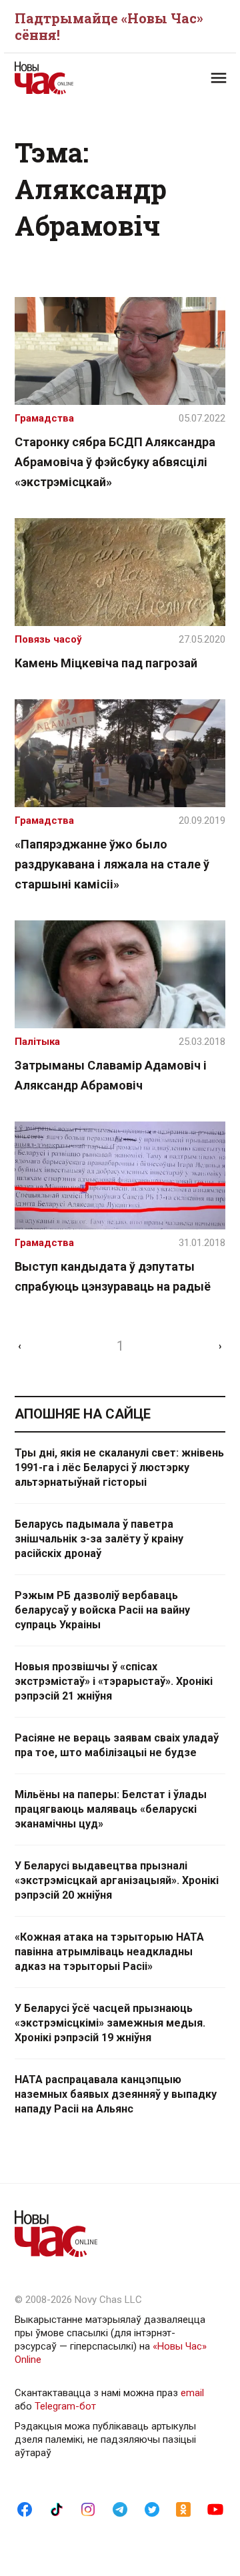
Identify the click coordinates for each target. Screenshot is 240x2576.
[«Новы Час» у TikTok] (57, 2509)
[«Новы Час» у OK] (183, 2509)
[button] (219, 78)
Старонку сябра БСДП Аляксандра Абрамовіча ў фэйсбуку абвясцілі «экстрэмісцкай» (115, 462)
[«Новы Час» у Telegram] (120, 2509)
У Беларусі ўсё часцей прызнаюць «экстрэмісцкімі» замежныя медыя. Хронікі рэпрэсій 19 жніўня (110, 2023)
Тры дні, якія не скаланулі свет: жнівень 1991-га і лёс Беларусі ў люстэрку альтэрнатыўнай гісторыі (119, 1467)
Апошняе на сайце (83, 1414)
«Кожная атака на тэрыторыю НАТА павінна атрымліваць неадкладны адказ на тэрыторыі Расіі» (109, 1952)
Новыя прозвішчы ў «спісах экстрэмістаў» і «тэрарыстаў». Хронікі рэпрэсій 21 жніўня (114, 1681)
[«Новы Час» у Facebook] (25, 2509)
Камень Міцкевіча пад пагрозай (106, 663)
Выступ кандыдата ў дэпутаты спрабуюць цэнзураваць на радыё (113, 1276)
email (192, 2393)
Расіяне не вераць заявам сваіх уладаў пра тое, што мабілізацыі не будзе (117, 1745)
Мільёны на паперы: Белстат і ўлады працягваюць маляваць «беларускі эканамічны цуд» (111, 1809)
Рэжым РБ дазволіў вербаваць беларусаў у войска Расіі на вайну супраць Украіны (102, 1610)
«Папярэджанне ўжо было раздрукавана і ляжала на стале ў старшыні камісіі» (112, 864)
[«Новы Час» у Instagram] (88, 2509)
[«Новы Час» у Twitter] (152, 2509)
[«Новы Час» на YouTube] (215, 2509)
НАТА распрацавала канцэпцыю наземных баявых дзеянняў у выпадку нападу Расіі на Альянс (116, 2094)
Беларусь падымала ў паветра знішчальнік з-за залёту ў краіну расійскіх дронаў (99, 1539)
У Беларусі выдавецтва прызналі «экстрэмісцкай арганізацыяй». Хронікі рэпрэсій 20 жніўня (117, 1880)
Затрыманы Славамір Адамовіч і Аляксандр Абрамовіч (111, 1075)
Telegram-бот (65, 2406)
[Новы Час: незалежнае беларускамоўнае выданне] (67, 78)
